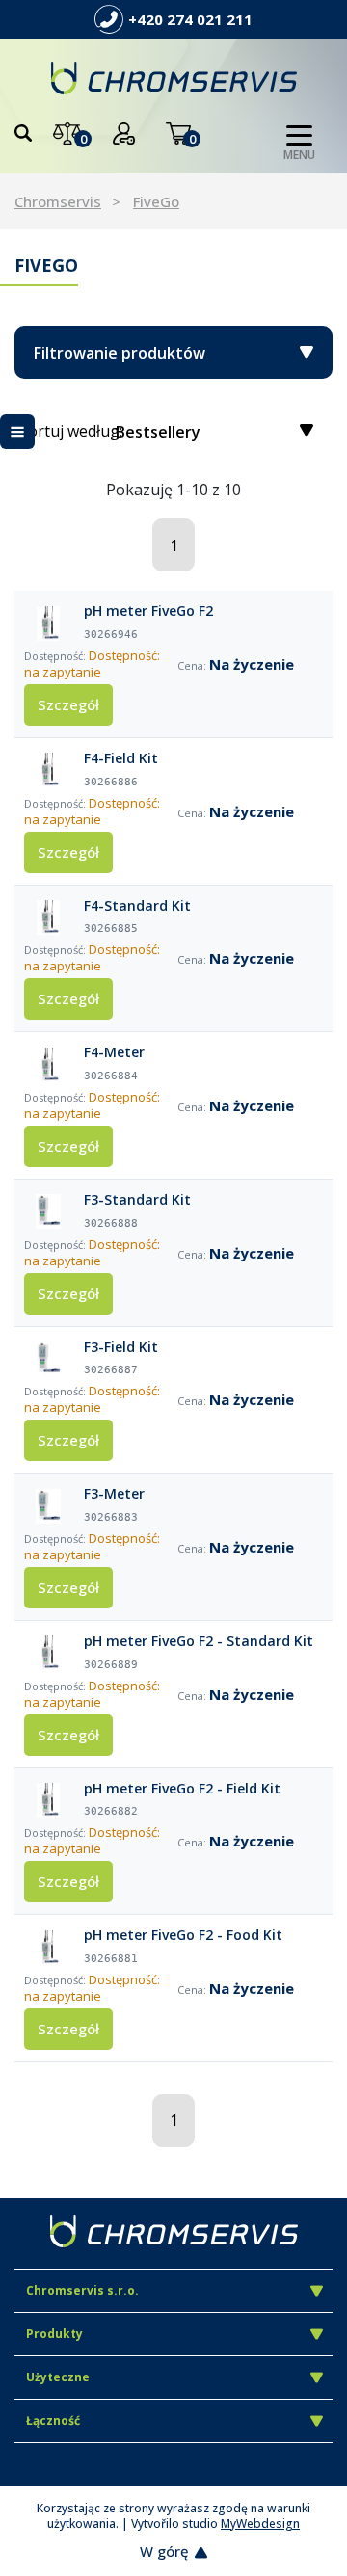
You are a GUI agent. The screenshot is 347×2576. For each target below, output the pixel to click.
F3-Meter (114, 1494)
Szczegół (68, 704)
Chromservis (58, 201)
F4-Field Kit (121, 758)
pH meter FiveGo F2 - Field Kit (182, 1789)
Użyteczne (58, 2377)
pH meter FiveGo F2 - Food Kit (183, 1935)
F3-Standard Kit (137, 1200)
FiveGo (156, 201)
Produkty (54, 2334)
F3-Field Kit (121, 1347)
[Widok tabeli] (17, 432)
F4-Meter (114, 1052)
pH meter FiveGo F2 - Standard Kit (199, 1641)
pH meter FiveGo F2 (148, 611)
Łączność (53, 2420)
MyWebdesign (260, 2523)
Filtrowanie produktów (120, 353)
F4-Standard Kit (137, 906)
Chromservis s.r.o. (82, 2290)
